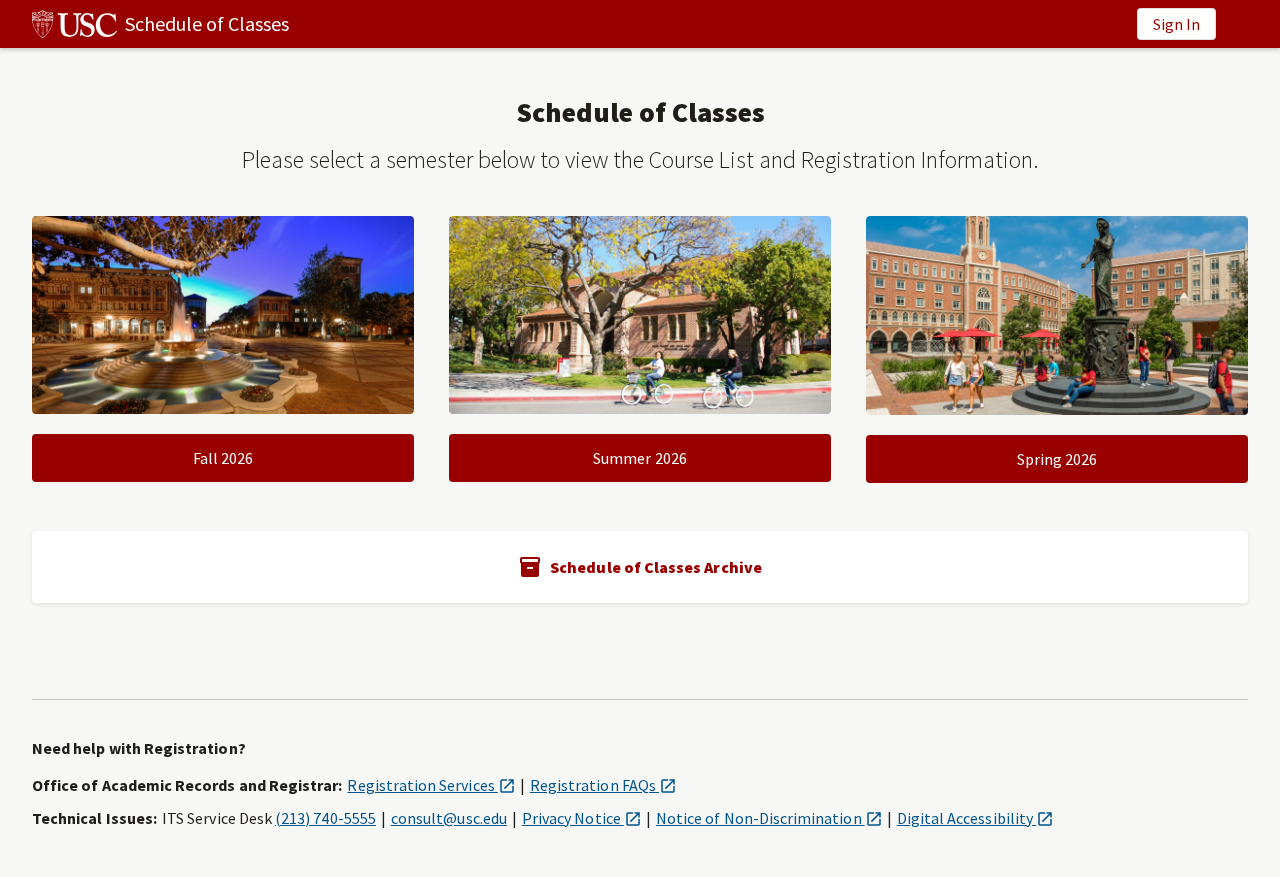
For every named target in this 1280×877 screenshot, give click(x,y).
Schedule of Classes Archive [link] (656, 567)
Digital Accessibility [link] (975, 818)
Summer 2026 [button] (640, 458)
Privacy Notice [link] (581, 818)
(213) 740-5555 (325, 818)
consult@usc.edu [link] (449, 818)
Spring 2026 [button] (1057, 459)
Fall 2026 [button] (223, 458)
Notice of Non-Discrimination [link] (769, 818)
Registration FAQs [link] (603, 785)
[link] (144, 24)
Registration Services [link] (430, 785)
